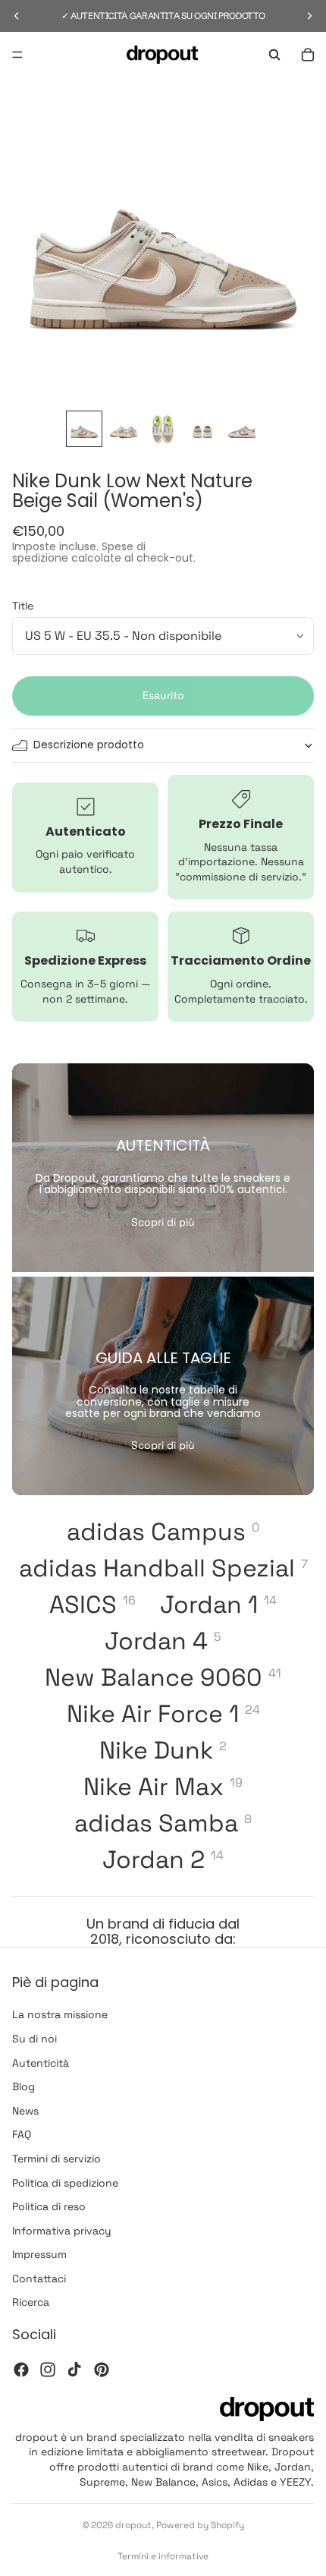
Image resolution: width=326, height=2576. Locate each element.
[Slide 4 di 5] (202, 429)
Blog (24, 2086)
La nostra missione (60, 2014)
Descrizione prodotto (89, 745)
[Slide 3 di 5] (163, 429)
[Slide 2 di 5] (124, 429)
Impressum (39, 2254)
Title (23, 606)
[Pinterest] (102, 2370)
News (25, 2111)
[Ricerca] (274, 55)
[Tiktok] (74, 2370)
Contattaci (39, 2278)
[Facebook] (21, 2370)
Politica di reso (49, 2206)
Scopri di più (163, 1222)
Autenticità (41, 2063)
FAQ (22, 2134)
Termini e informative (163, 2556)
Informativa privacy (62, 2231)
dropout (133, 2525)
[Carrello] (308, 55)
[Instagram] (48, 2370)
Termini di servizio (56, 2159)
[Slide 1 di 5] (84, 429)
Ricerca (31, 2302)
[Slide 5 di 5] (242, 429)
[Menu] (17, 55)
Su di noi (34, 2039)
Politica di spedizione (65, 2182)
